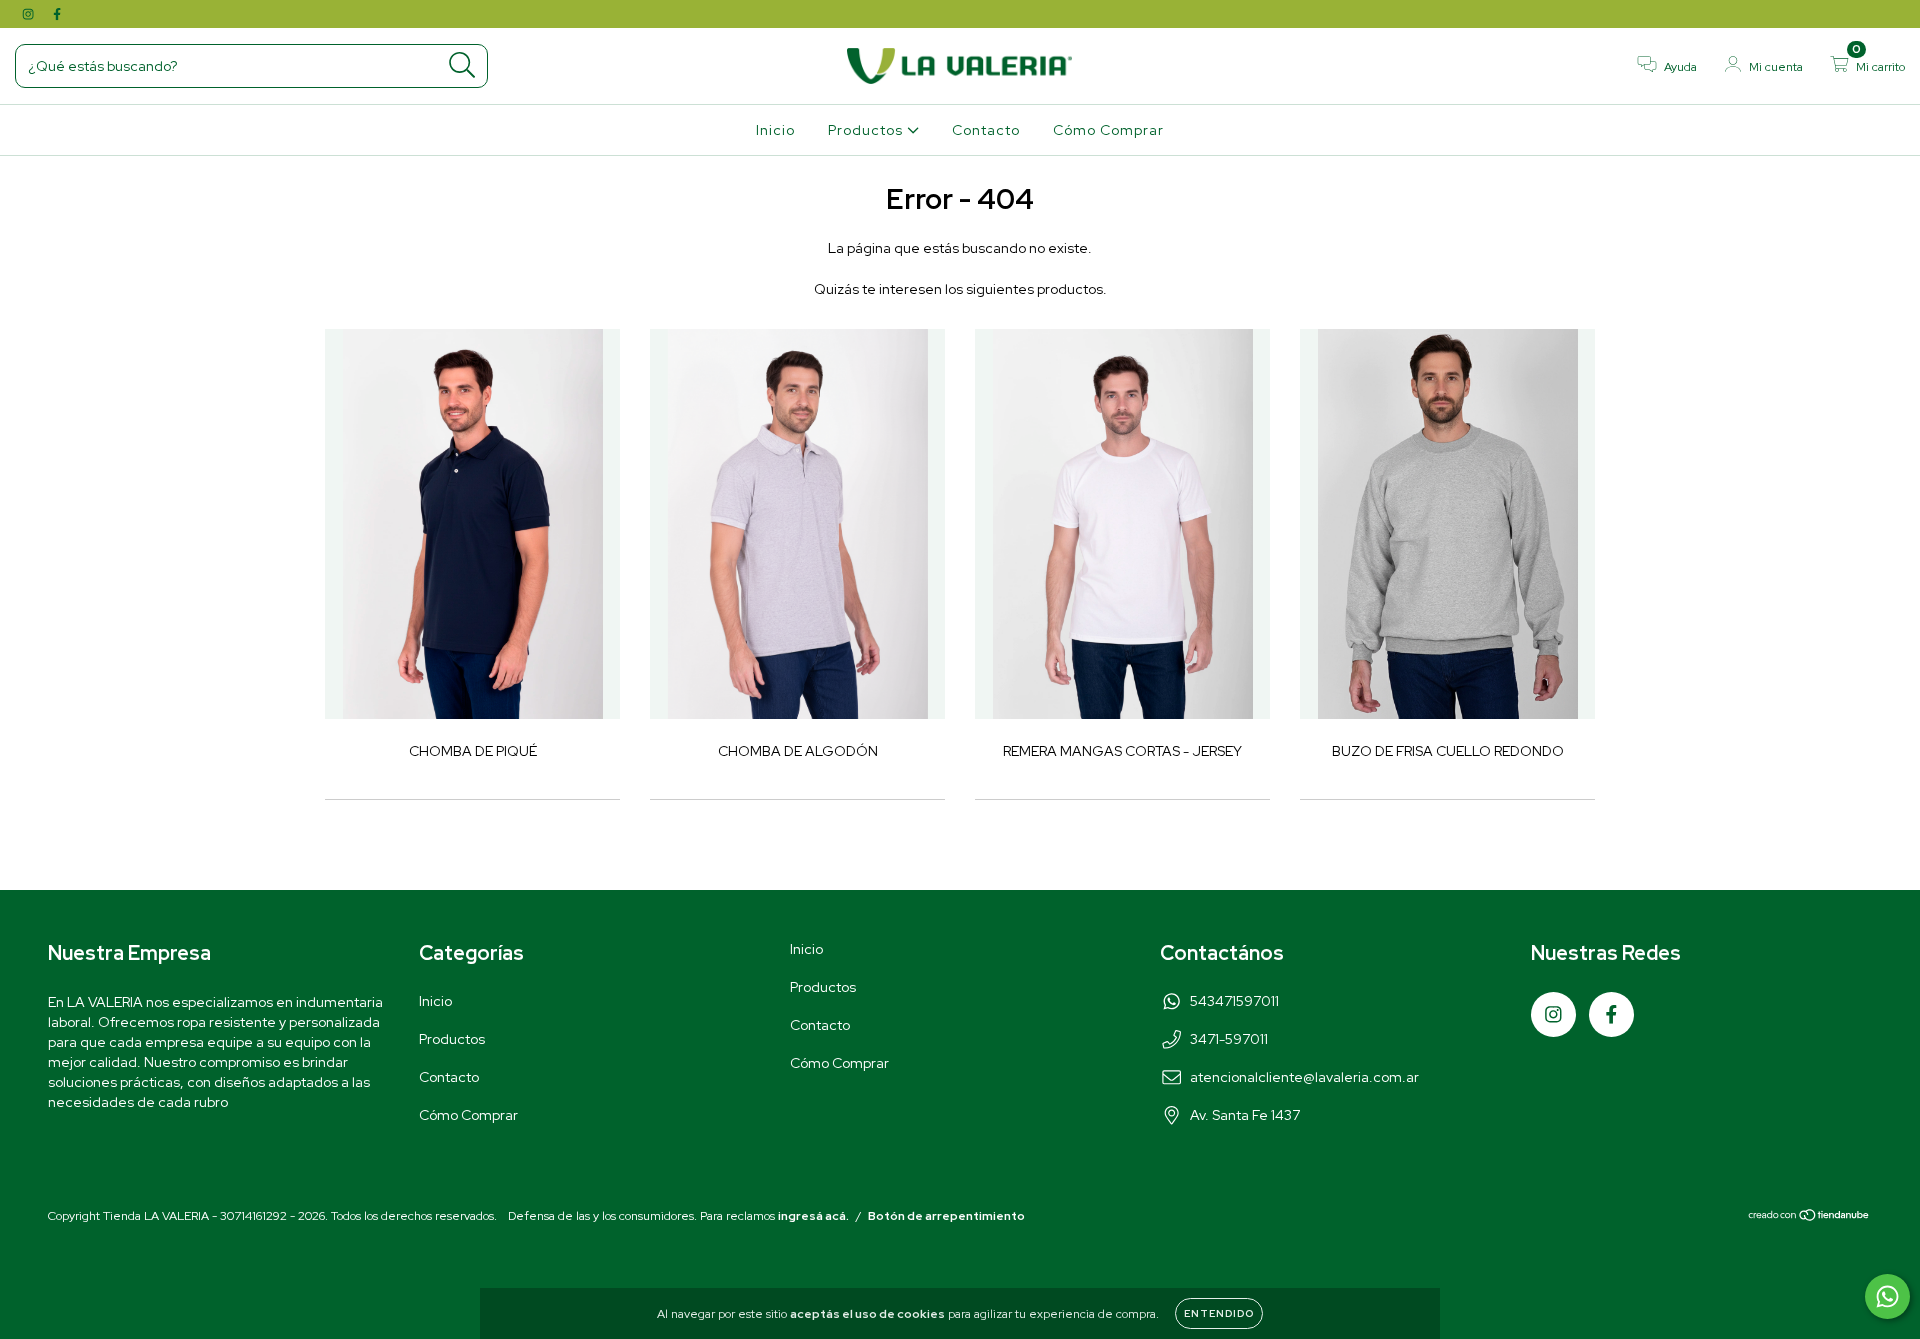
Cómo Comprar (1108, 130)
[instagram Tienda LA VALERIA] (29, 14)
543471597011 (1234, 1001)
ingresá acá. (813, 1216)
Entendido (1219, 1313)
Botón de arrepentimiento (946, 1216)
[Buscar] (462, 65)
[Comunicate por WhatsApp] (1887, 1296)
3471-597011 (1229, 1039)
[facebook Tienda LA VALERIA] (57, 14)
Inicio (775, 130)
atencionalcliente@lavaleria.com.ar (1304, 1077)
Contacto (986, 130)
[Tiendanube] (1809, 1218)
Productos (867, 130)
